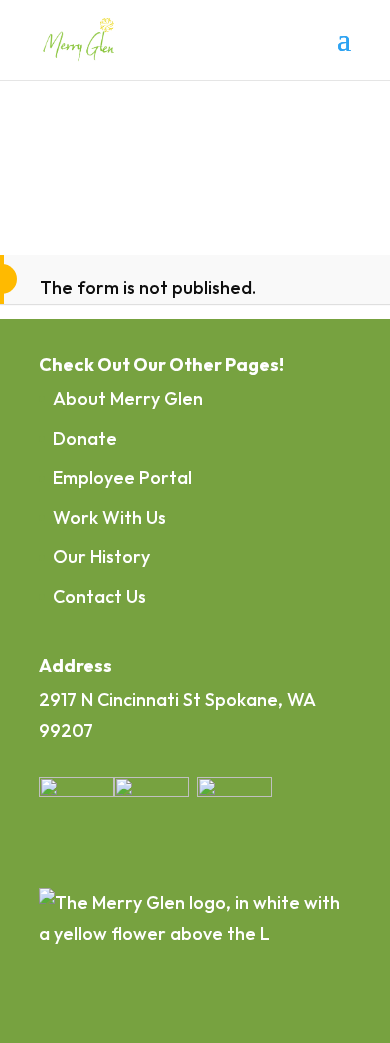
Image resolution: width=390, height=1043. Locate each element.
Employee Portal (122, 477)
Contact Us (99, 596)
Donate (85, 438)
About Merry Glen (128, 398)
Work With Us (109, 517)
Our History (101, 556)
